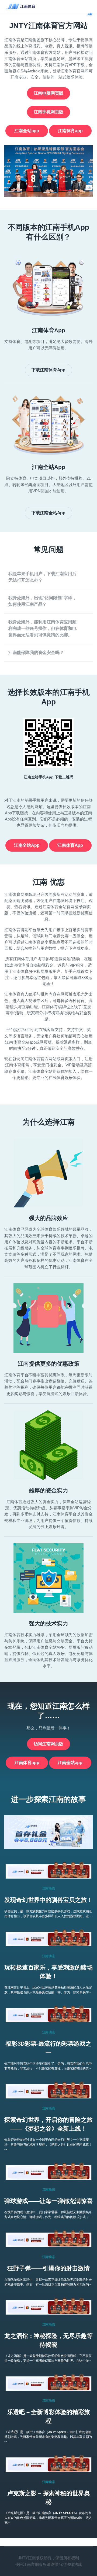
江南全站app (27, 131)
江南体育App (70, 845)
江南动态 (48, 1888)
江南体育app (70, 131)
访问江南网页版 (49, 1744)
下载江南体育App (48, 370)
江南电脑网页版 (49, 93)
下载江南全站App (48, 513)
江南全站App (27, 845)
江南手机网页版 (49, 112)
